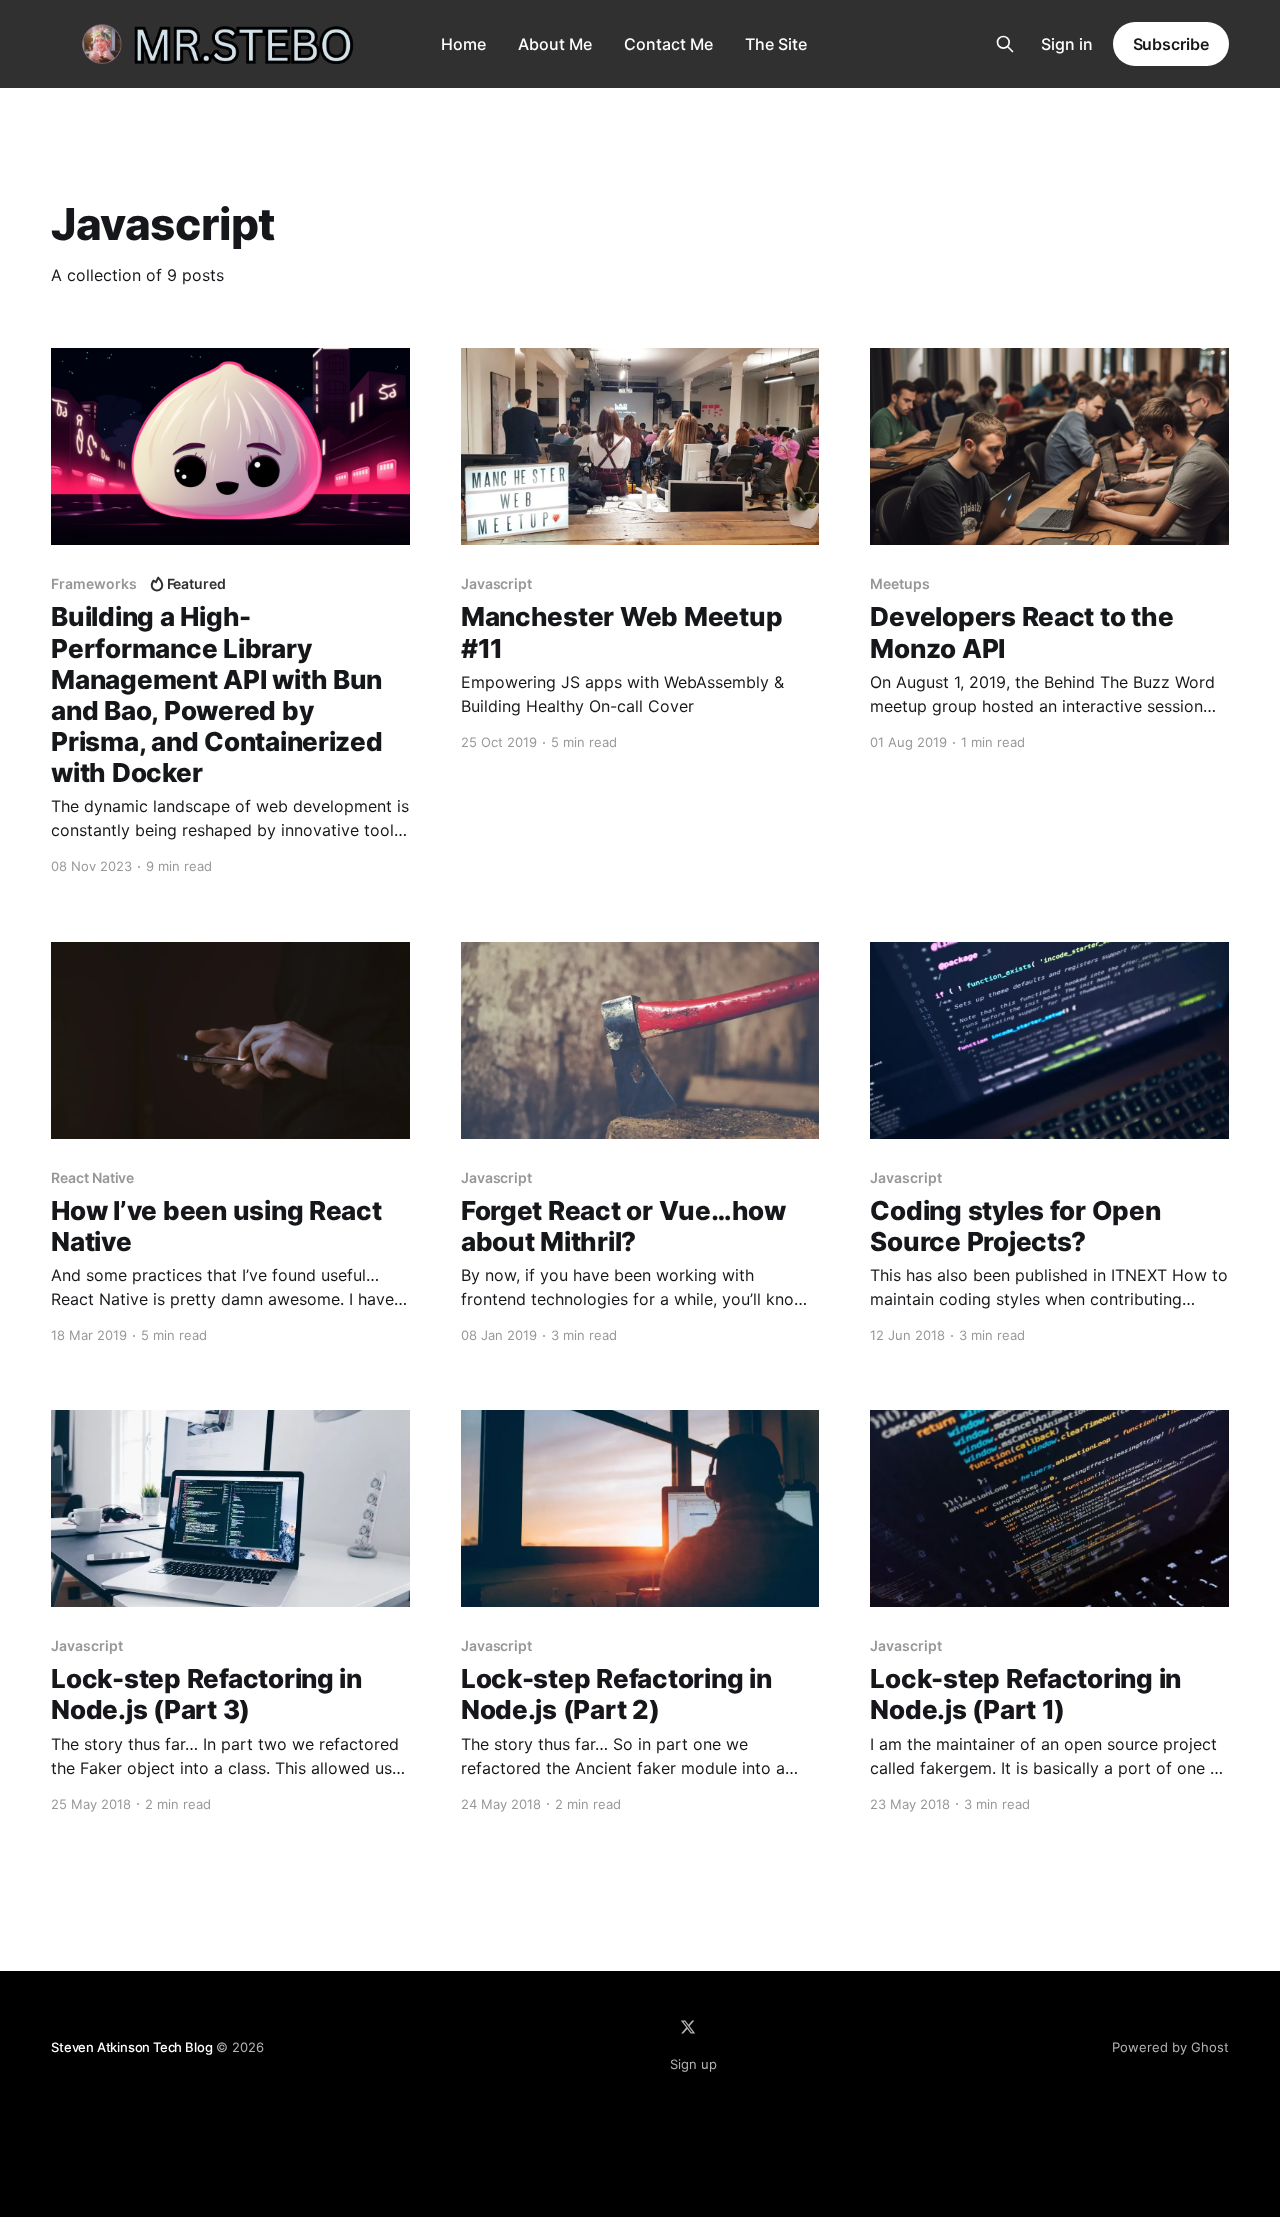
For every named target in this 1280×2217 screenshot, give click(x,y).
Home (463, 44)
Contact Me (668, 44)
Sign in (1067, 44)
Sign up (693, 2064)
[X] (688, 2027)
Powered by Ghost (1170, 2047)
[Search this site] (1005, 44)
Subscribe (1171, 44)
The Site (776, 44)
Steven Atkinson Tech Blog (131, 2047)
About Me (555, 44)
